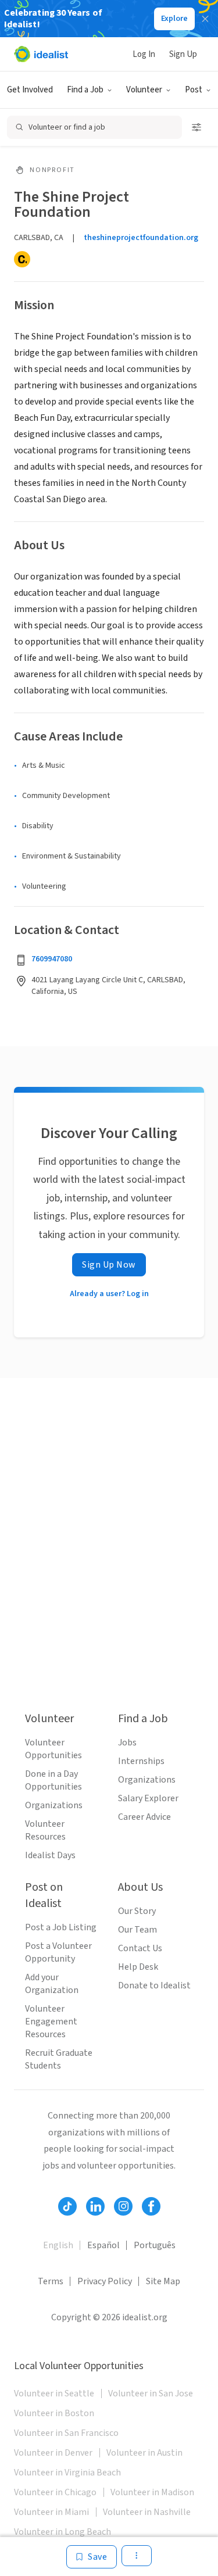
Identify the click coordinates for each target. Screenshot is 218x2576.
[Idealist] (41, 54)
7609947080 (52, 959)
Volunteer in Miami (51, 2512)
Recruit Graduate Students (59, 2059)
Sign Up (183, 54)
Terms (51, 2281)
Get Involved (30, 90)
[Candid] (22, 259)
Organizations (54, 1805)
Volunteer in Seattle (54, 2393)
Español (103, 2245)
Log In (144, 54)
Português (155, 2245)
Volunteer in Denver (53, 2453)
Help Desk (138, 1967)
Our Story (137, 1911)
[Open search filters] (196, 127)
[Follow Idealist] (67, 2206)
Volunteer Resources (45, 1830)
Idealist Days (50, 1855)
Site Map (163, 2281)
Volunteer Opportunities (53, 1749)
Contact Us (140, 1948)
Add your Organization (52, 1984)
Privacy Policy (105, 2281)
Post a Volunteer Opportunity (58, 1952)
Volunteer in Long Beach (62, 2532)
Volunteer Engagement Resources (51, 2022)
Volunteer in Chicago (55, 2492)
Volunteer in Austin (144, 2453)
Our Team (137, 1930)
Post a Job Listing (61, 1927)
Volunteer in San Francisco (66, 2433)
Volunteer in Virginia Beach (67, 2473)
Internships (141, 1761)
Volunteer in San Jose (151, 2393)
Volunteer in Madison (152, 2492)
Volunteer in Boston (54, 2413)
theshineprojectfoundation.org (141, 238)
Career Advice (144, 1817)
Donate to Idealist (154, 1985)
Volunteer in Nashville (147, 2512)
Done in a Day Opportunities (53, 1780)
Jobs (127, 1743)
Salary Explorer (148, 1798)
